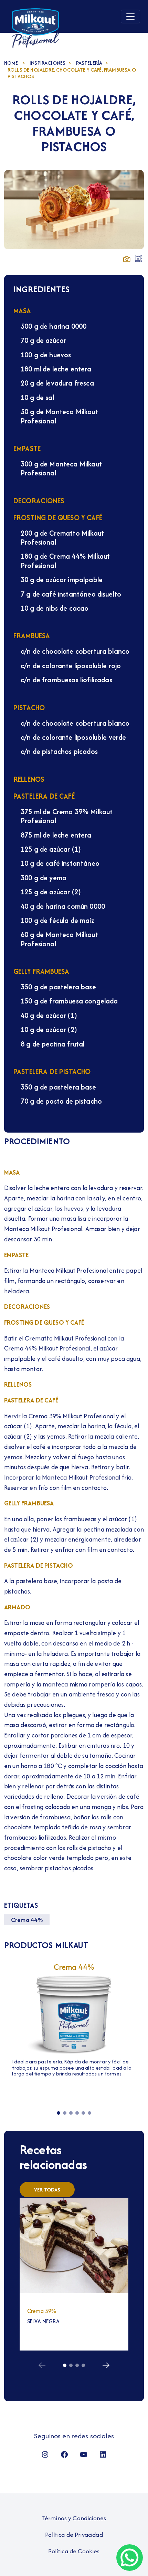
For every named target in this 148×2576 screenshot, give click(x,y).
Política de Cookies (74, 2551)
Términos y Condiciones (74, 2518)
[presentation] (42, 2364)
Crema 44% (27, 1920)
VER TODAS (47, 2190)
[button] (59, 2113)
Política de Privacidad (74, 2535)
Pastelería (89, 63)
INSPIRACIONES (47, 63)
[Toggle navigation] (130, 17)
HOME (11, 63)
